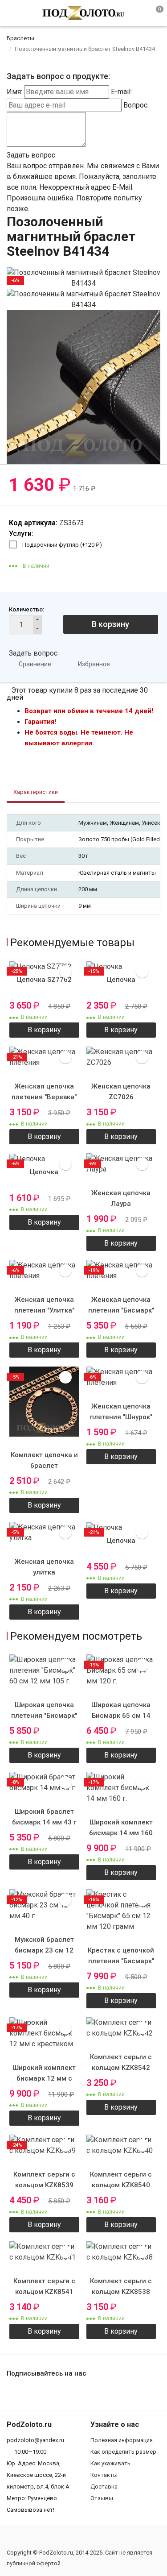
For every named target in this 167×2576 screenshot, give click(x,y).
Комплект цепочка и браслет (44, 1460)
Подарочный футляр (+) (62, 545)
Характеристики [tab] (36, 792)
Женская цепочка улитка (44, 1567)
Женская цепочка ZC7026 (121, 1092)
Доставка (104, 2487)
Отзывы (102, 2498)
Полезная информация (122, 2440)
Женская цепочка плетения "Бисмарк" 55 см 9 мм (121, 1310)
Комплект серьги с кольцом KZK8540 (121, 2180)
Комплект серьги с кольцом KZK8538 (121, 2286)
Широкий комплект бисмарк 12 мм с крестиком (44, 2078)
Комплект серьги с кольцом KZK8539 (44, 2180)
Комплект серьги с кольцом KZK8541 (44, 2286)
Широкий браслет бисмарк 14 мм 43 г (44, 1817)
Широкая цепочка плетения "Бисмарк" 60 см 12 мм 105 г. (44, 1716)
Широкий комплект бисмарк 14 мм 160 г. (121, 1833)
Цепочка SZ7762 (44, 980)
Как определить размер (123, 2452)
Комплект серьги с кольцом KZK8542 (121, 2062)
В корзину (110, 624)
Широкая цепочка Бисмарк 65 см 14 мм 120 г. (121, 1716)
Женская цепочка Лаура (121, 1198)
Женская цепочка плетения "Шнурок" (121, 1412)
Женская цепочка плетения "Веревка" (44, 1092)
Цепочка (121, 980)
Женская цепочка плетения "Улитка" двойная (44, 1310)
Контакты (104, 2475)
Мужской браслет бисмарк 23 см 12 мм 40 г (44, 1950)
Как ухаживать (110, 2463)
